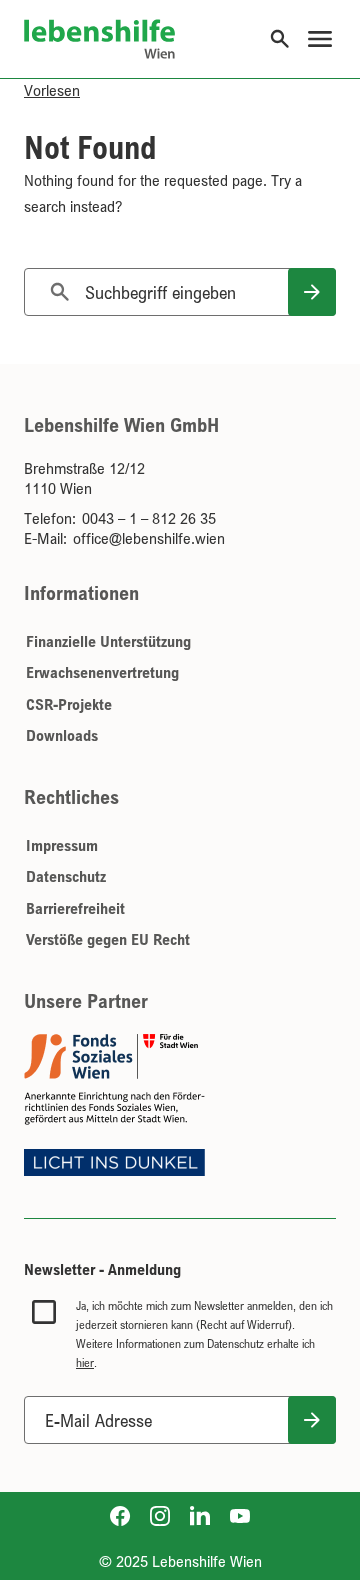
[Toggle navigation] (320, 39)
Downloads (62, 735)
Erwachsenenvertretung (102, 672)
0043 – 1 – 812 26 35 (149, 518)
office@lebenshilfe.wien (149, 538)
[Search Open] (280, 39)
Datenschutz (66, 876)
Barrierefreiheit (75, 908)
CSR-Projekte (69, 704)
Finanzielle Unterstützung (108, 641)
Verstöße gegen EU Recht (108, 939)
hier (85, 1362)
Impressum (62, 845)
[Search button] (312, 292)
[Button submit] (312, 1420)
